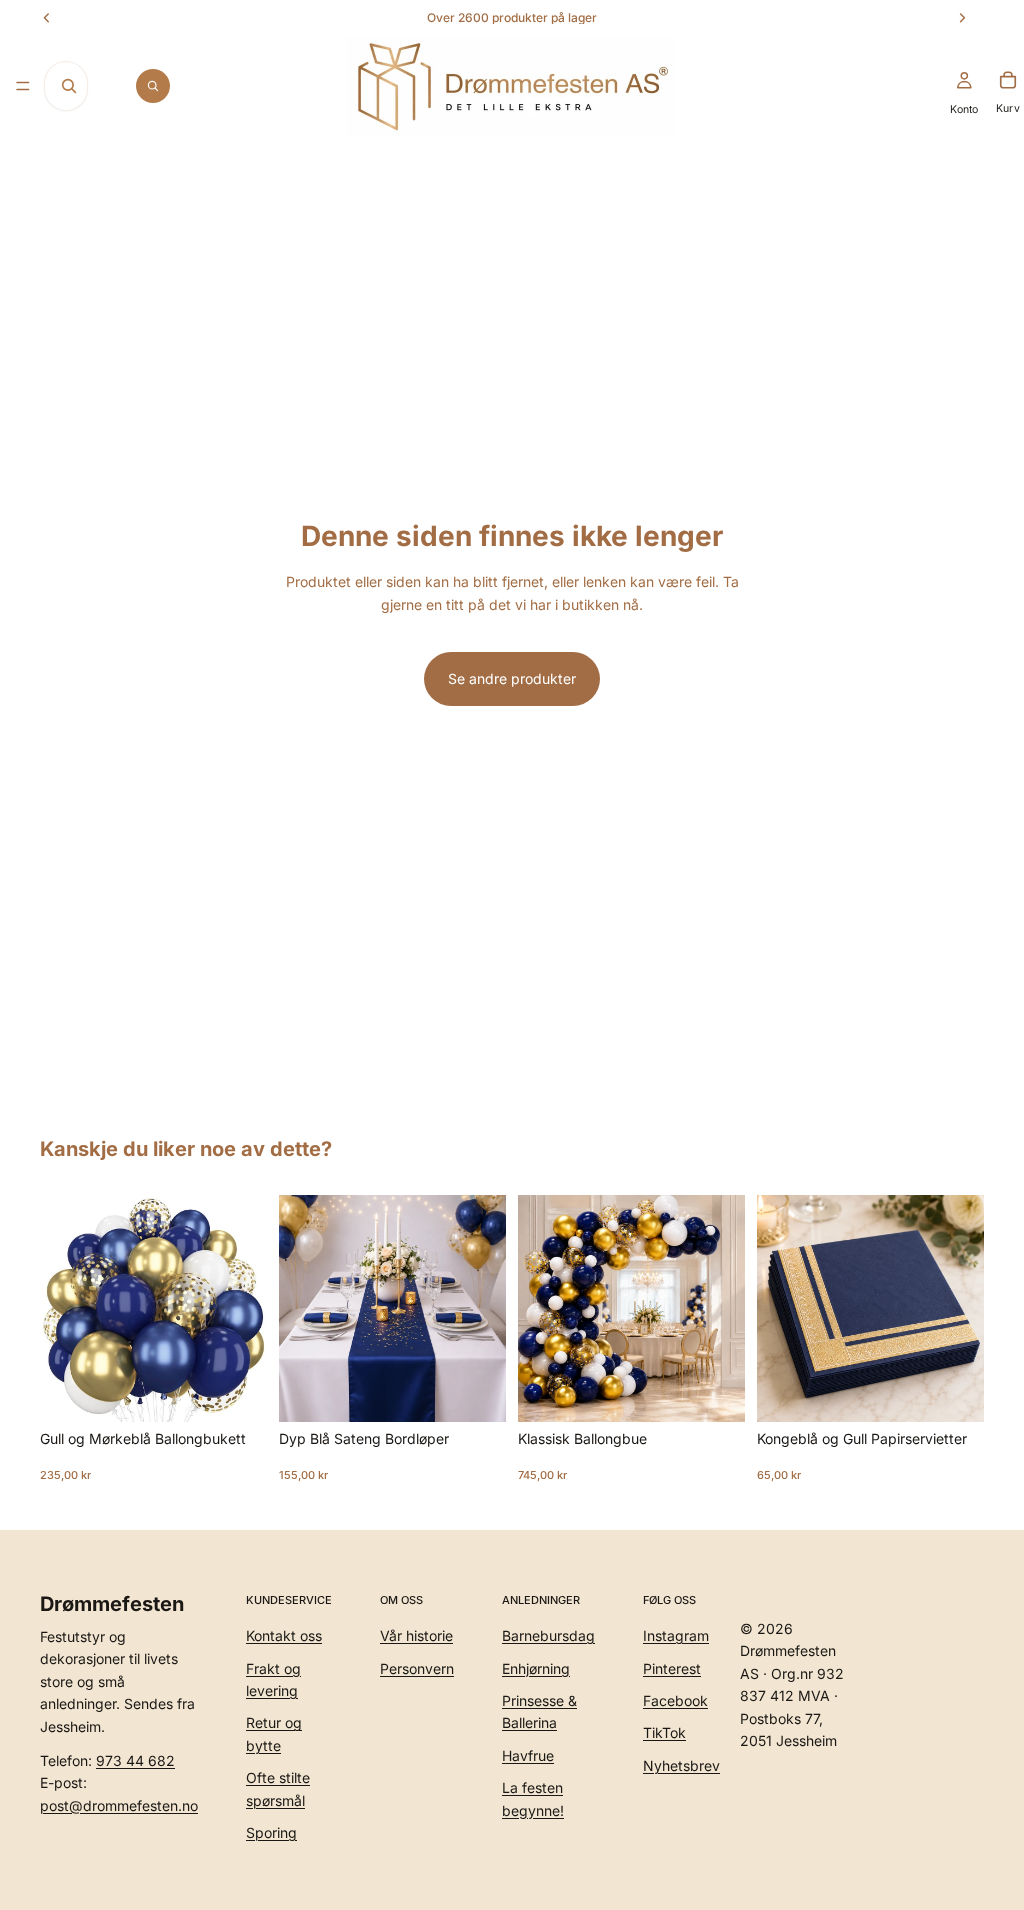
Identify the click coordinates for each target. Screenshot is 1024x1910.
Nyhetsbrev (681, 1765)
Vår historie (416, 1635)
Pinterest (672, 1668)
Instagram (676, 1635)
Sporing (271, 1832)
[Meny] (23, 86)
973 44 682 (135, 1760)
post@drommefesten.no (119, 1805)
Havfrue (528, 1755)
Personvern (417, 1668)
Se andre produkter (512, 678)
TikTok (664, 1733)
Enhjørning (536, 1668)
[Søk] (153, 86)
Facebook (675, 1700)
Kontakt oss (284, 1635)
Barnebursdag (548, 1635)
